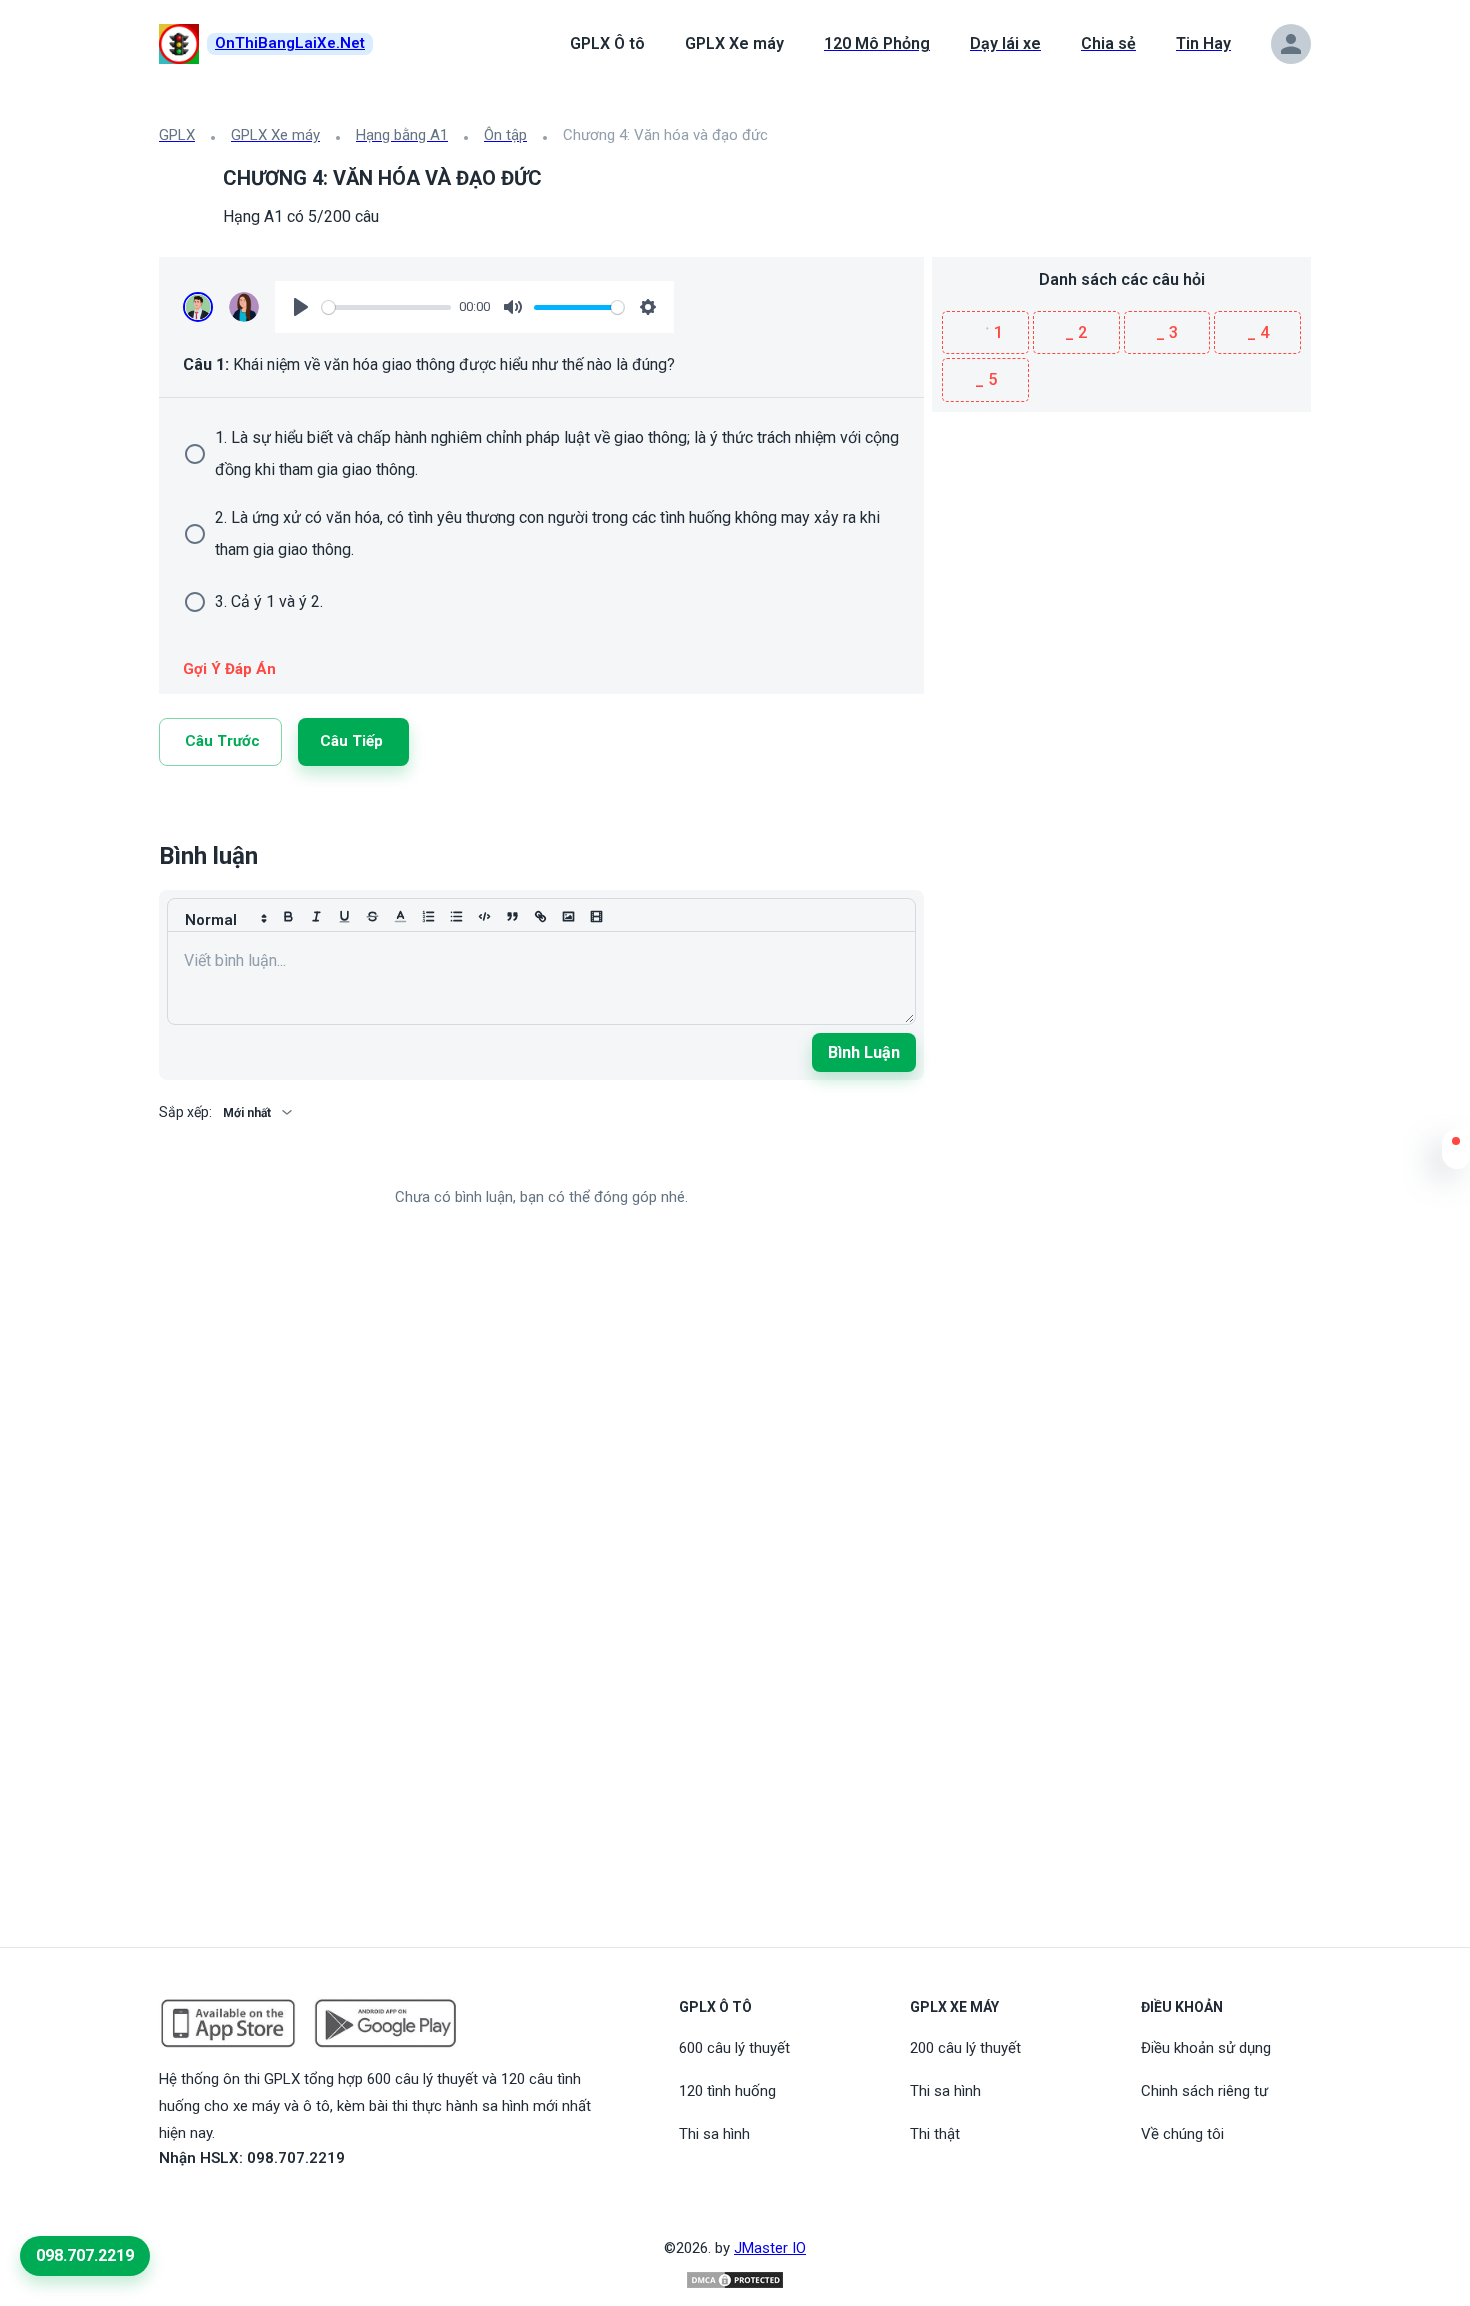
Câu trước (222, 741)
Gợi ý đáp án (229, 669)
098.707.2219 (85, 2255)
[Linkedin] (191, 814)
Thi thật (935, 2134)
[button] (1456, 1154)
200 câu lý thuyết (965, 2048)
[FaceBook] (171, 2204)
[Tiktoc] (219, 2204)
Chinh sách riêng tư (1204, 2091)
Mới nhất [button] (247, 1113)
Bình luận (864, 1052)
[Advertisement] (1121, 552)
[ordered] (428, 917)
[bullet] (456, 917)
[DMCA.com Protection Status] (735, 2280)
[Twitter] (215, 814)
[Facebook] (239, 814)
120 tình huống (727, 2091)
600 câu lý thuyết (734, 2048)
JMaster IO (770, 2248)
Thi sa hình (714, 2134)
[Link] (167, 814)
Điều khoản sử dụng (1206, 2048)
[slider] (386, 307)
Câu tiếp (351, 741)
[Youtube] (195, 2204)
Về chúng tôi (1182, 2134)
